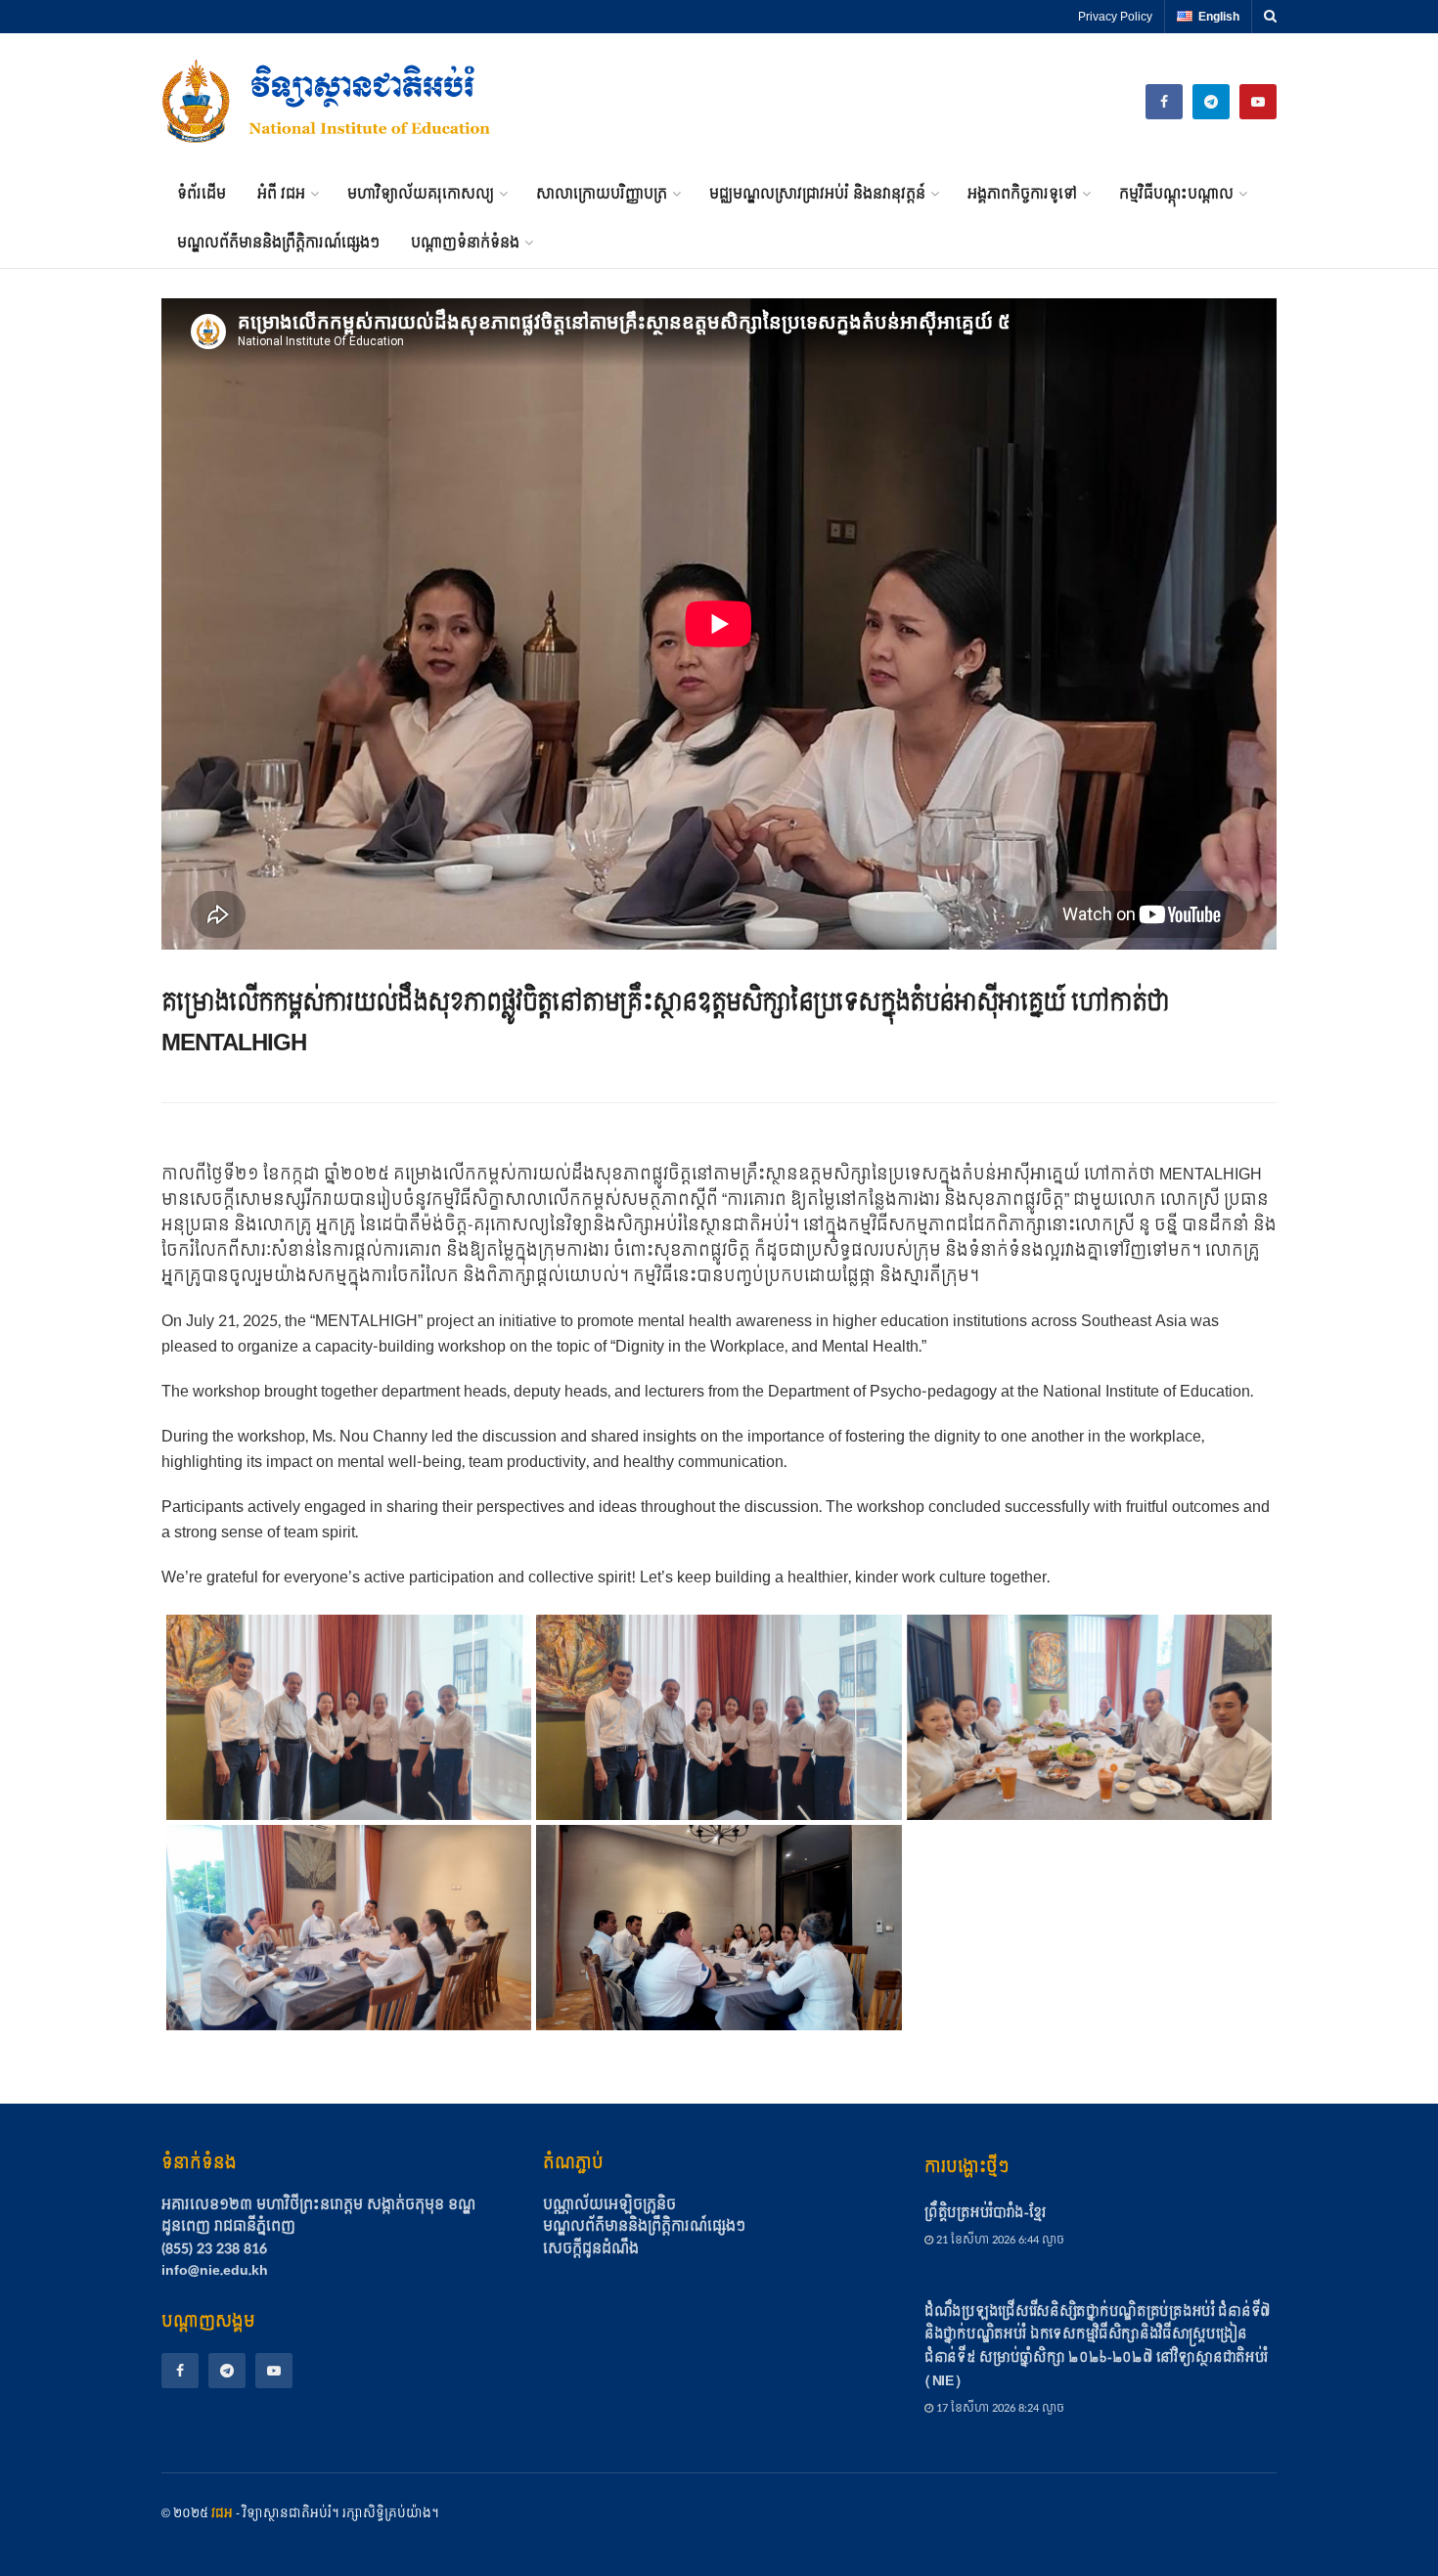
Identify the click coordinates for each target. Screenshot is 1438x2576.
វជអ (222, 2513)
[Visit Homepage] (328, 102)
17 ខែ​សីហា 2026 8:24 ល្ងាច (999, 2408)
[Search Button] (1270, 17)
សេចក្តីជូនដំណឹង (591, 2249)
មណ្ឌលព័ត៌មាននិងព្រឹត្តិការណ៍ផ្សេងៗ (278, 243)
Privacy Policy (1115, 17)
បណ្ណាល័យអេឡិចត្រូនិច (609, 2205)
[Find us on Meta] (1164, 102)
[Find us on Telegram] (1211, 102)
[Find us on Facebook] (180, 2371)
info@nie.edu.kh (215, 2270)
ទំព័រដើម (202, 194)
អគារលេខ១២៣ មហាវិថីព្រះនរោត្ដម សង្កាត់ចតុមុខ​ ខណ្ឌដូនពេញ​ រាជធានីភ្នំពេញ (318, 2216)
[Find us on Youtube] (1258, 102)
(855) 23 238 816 (214, 2249)
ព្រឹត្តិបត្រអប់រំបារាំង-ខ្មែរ (985, 2213)
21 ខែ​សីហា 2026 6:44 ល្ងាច (999, 2240)
